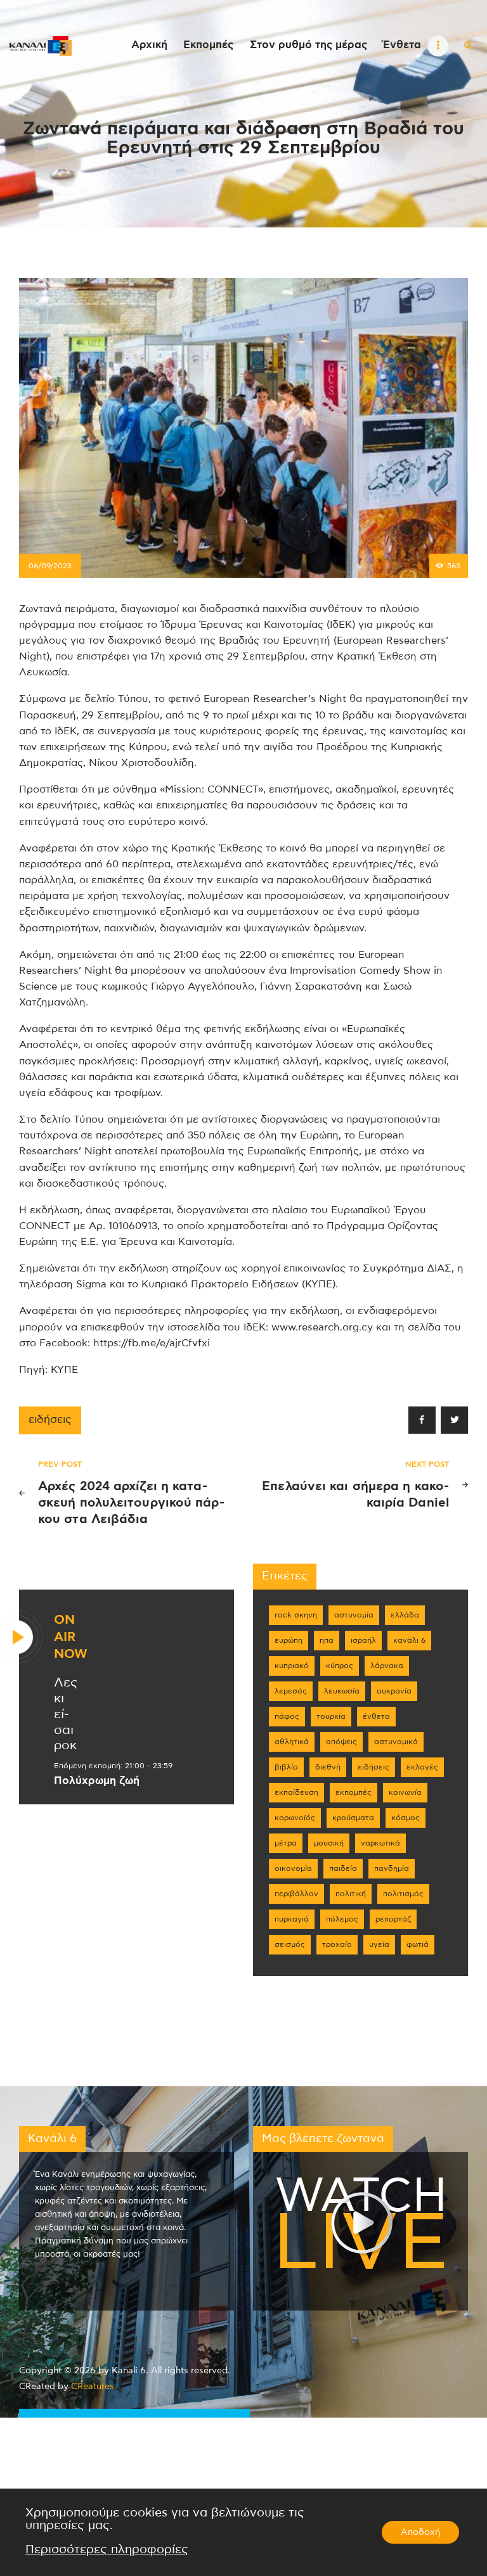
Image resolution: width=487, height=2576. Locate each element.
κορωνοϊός (295, 1818)
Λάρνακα (387, 1666)
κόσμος (406, 1818)
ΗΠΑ (327, 1640)
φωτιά (418, 1944)
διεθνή (328, 1767)
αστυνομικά (396, 1742)
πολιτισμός (403, 1894)
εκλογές (422, 1767)
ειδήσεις (50, 1420)
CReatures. (94, 2387)
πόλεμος (342, 1919)
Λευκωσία (342, 1691)
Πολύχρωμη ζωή (97, 1781)
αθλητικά (292, 1742)
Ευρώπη (289, 1640)
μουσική (329, 1843)
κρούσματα (353, 1818)
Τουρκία (331, 1716)
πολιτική (351, 1894)
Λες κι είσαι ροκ (66, 1714)
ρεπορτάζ (393, 1919)
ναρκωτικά (380, 1843)
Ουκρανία (394, 1691)
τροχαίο (337, 1944)
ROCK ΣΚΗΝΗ (296, 1615)
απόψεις (341, 1742)
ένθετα (376, 1716)
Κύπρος (340, 1666)
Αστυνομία (354, 1615)
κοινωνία (405, 1792)
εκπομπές (354, 1792)
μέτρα (286, 1843)
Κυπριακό (292, 1666)
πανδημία (392, 1868)
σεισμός (290, 1944)
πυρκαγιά (292, 1919)
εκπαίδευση (296, 1792)
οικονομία (293, 1868)
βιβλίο (286, 1767)
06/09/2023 (50, 566)
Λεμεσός (291, 1691)
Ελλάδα (405, 1615)
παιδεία (343, 1868)
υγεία (379, 1944)
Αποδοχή (420, 2532)
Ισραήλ (363, 1640)
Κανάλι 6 (409, 1640)
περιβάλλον (296, 1894)
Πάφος (287, 1716)
